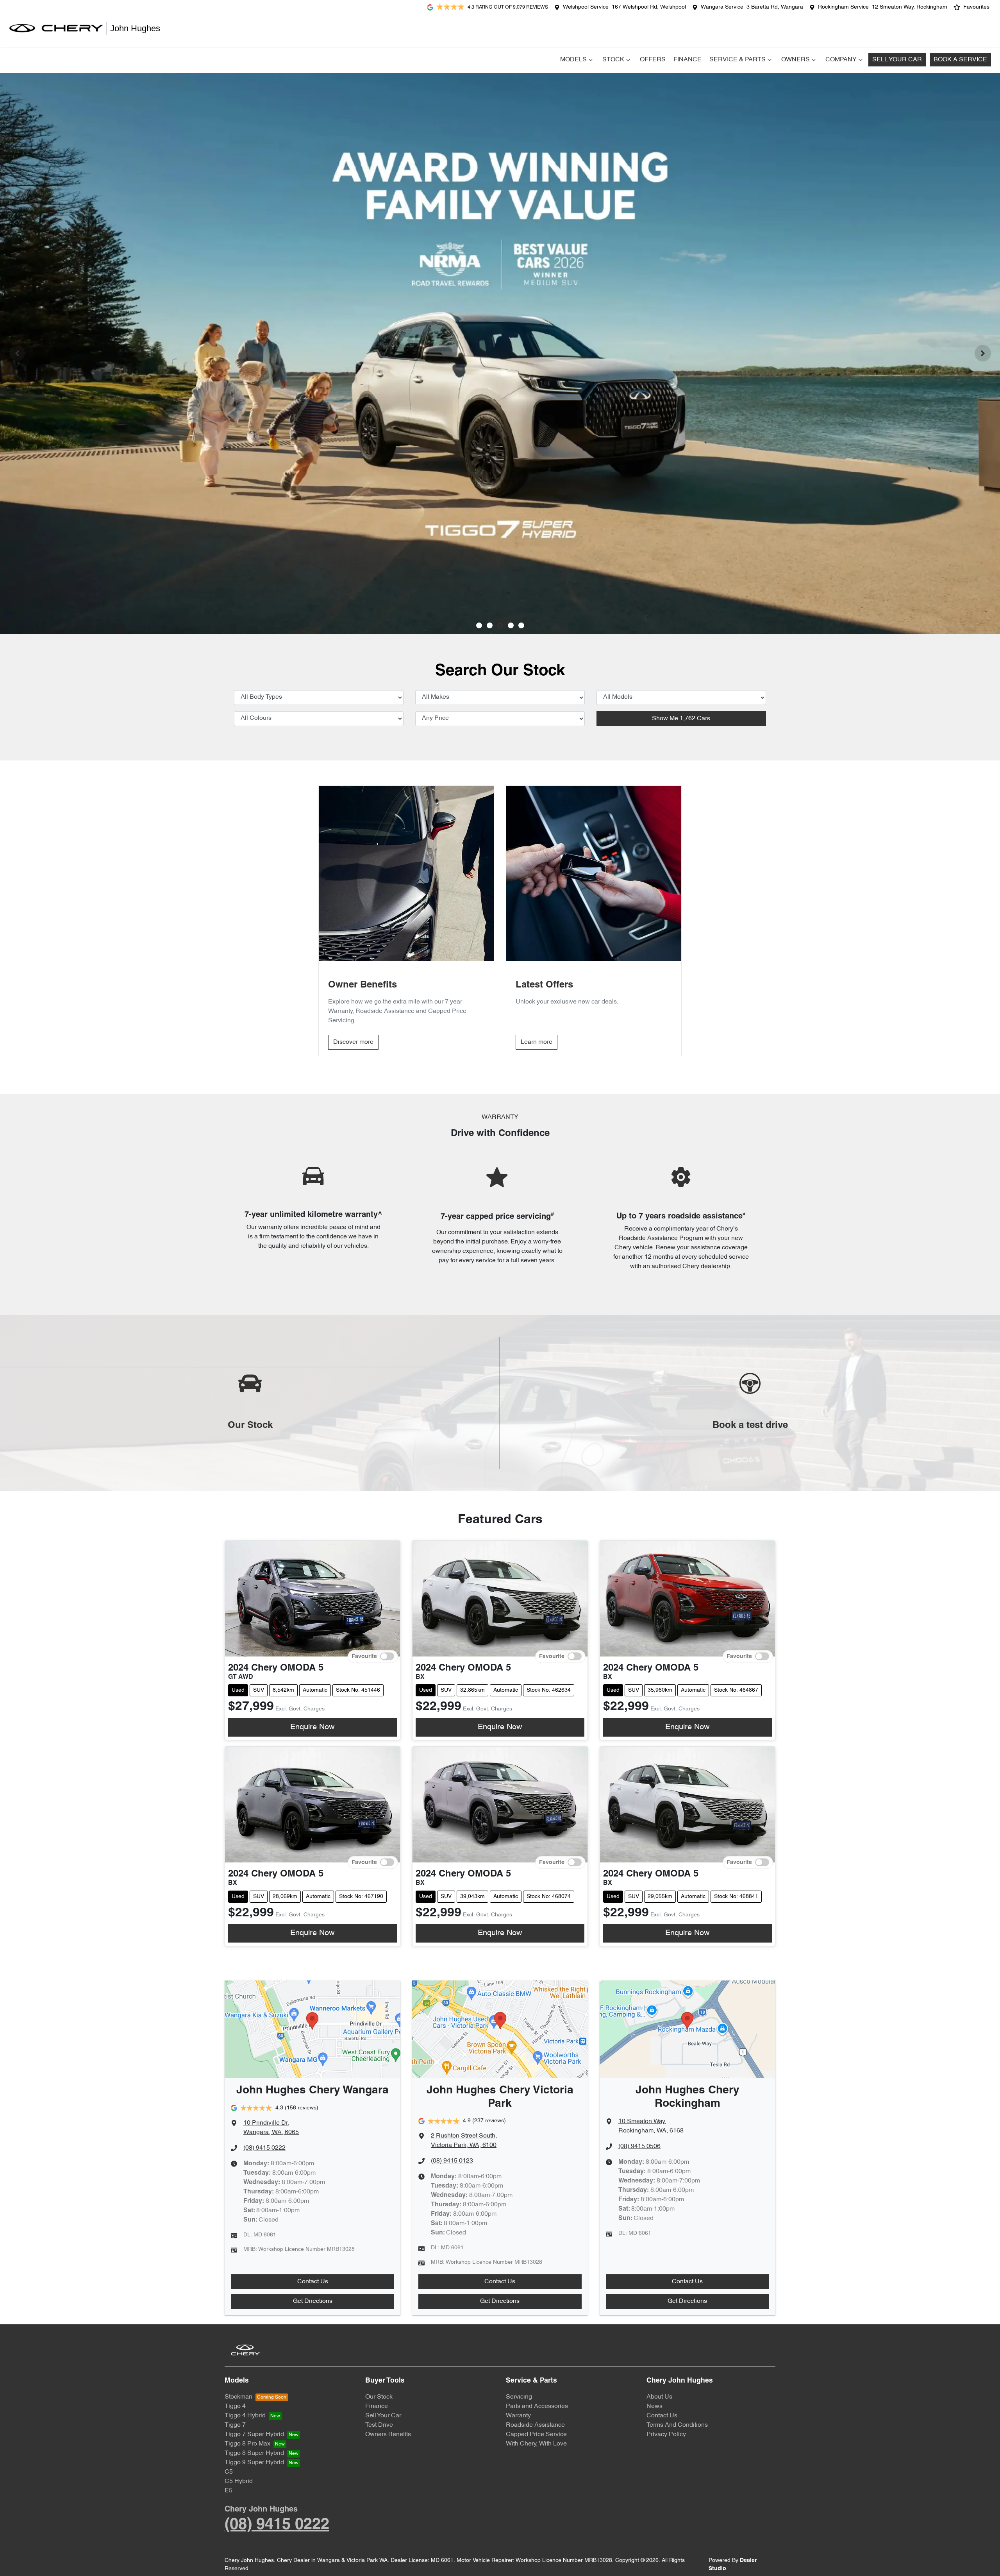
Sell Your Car (897, 60)
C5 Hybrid (239, 2481)
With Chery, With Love (536, 2444)
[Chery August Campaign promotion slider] (479, 625)
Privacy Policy (666, 2435)
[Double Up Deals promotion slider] (490, 625)
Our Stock (379, 2397)
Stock (613, 60)
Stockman (238, 2397)
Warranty (518, 2416)
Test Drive (379, 2425)
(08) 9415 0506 (639, 2147)
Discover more (353, 1042)
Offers (653, 60)
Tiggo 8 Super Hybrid (254, 2453)
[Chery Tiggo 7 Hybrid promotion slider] (500, 625)
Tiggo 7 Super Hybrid (254, 2435)
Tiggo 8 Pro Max (247, 2444)
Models (573, 60)
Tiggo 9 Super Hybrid (254, 2463)
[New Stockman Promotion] (500, 353)
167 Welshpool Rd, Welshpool (649, 7)
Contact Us (313, 2282)
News (654, 2406)
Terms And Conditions (677, 2425)
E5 (229, 2491)
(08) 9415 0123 (452, 2161)
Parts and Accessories (537, 2406)
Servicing (519, 2397)
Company (841, 60)
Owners (796, 60)
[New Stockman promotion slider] (521, 625)
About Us (659, 2397)
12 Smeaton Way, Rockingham (910, 7)
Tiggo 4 (235, 2406)
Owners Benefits (388, 2435)
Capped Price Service (536, 2435)
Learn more (537, 1042)
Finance (687, 60)
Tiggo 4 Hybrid (245, 2416)
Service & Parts (737, 60)
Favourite (364, 1656)
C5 (229, 2472)
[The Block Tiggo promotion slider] (511, 625)
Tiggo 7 (235, 2425)
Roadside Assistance (535, 2425)
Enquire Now (312, 1727)
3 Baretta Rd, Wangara (775, 7)
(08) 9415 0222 (264, 2148)
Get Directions (313, 2301)
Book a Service (960, 60)
